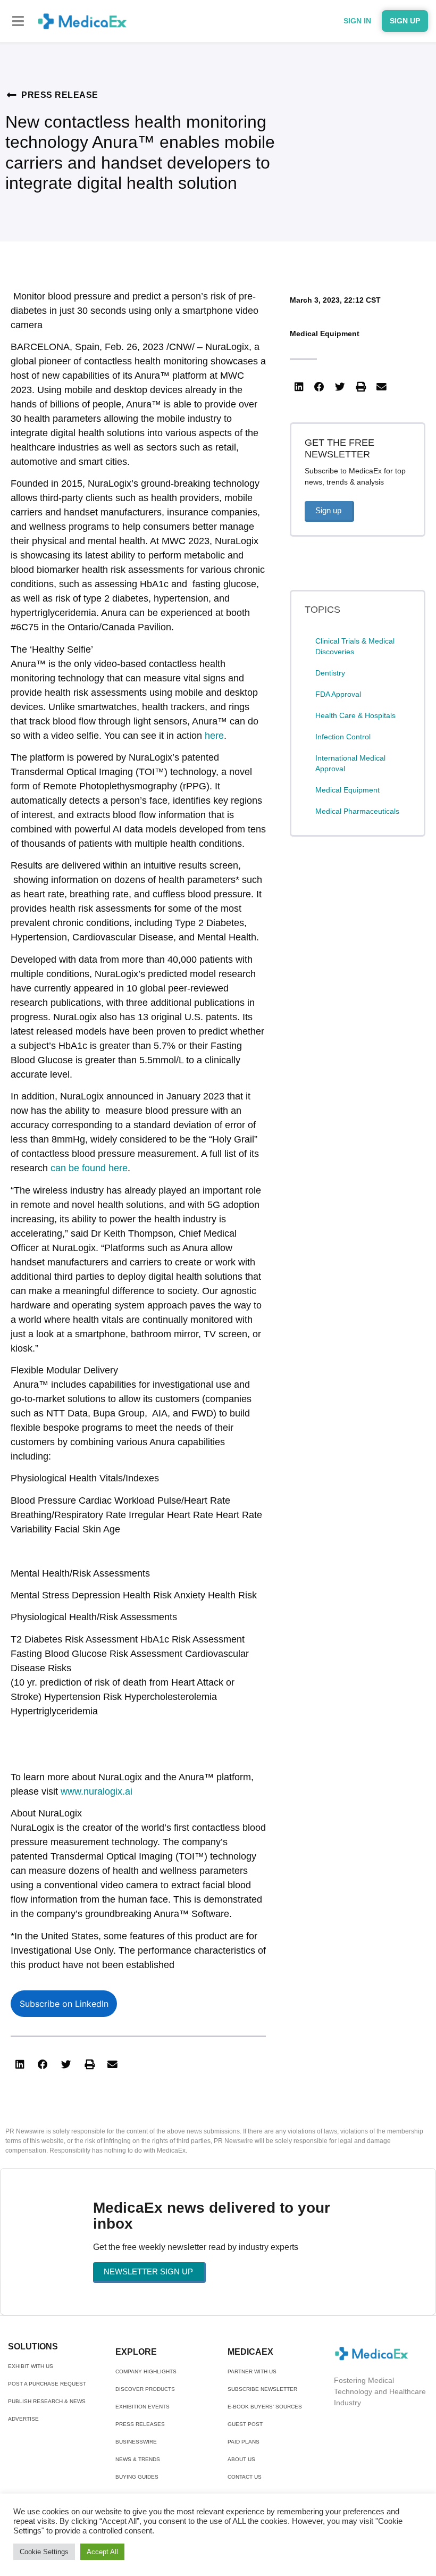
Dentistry (330, 673)
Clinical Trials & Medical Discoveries (355, 646)
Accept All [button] (102, 2552)
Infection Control (343, 737)
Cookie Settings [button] (44, 2552)
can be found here (89, 1168)
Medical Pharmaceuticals (357, 811)
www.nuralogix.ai (97, 1791)
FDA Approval (338, 694)
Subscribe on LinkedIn (64, 2004)
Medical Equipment (325, 334)
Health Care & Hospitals (355, 715)
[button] (18, 21)
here (214, 736)
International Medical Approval (350, 763)
